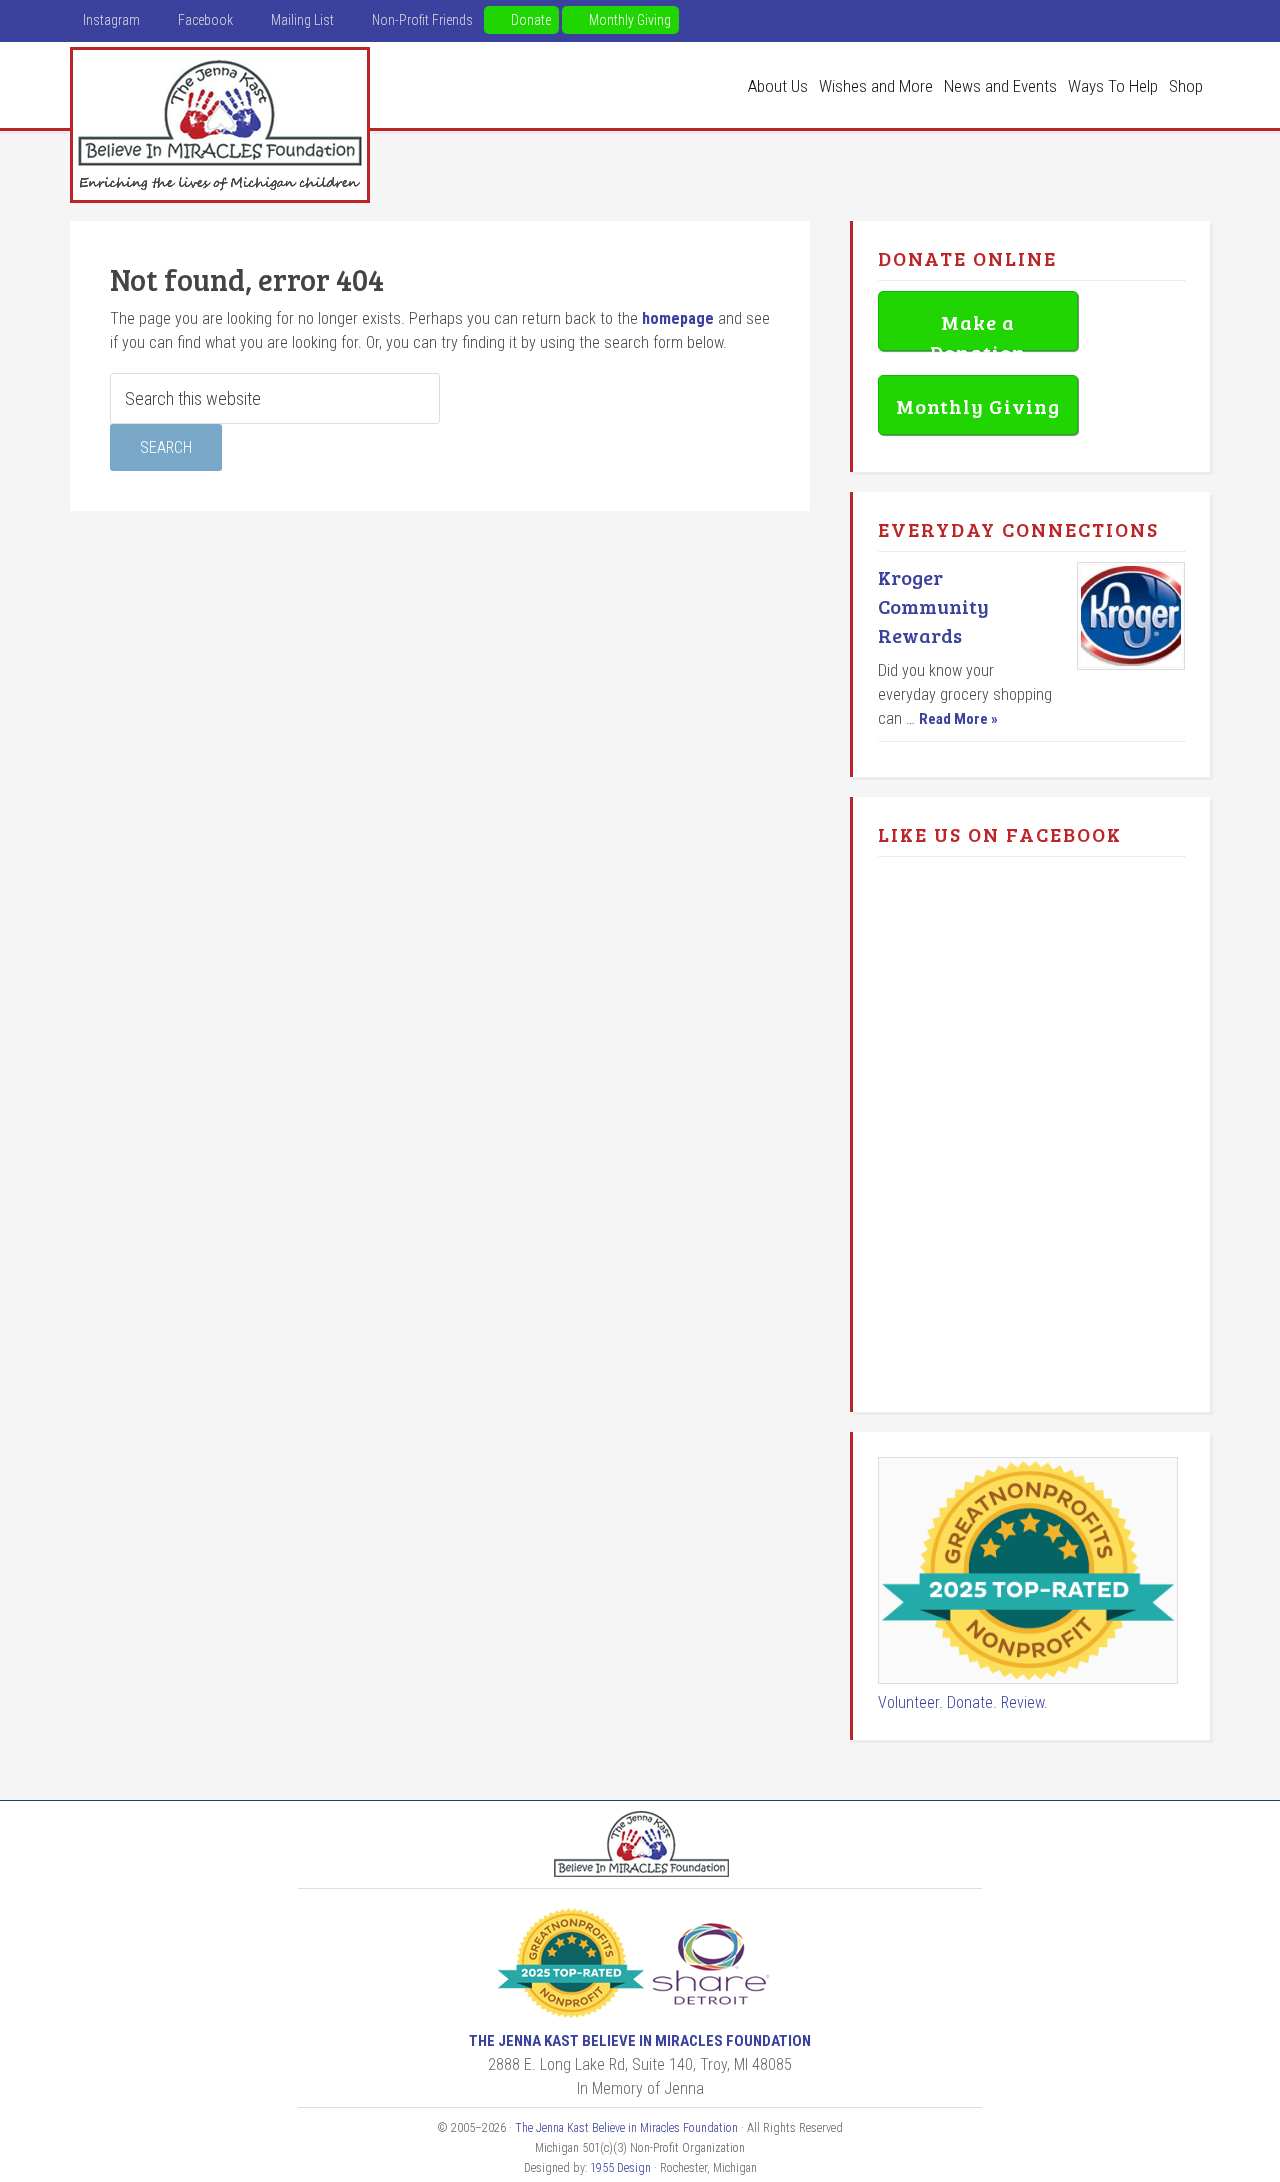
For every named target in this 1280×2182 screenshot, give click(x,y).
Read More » (958, 719)
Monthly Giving (978, 406)
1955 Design (620, 2168)
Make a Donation (978, 329)
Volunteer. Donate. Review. (963, 1702)
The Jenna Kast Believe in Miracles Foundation (220, 125)
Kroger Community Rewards (933, 606)
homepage (678, 318)
